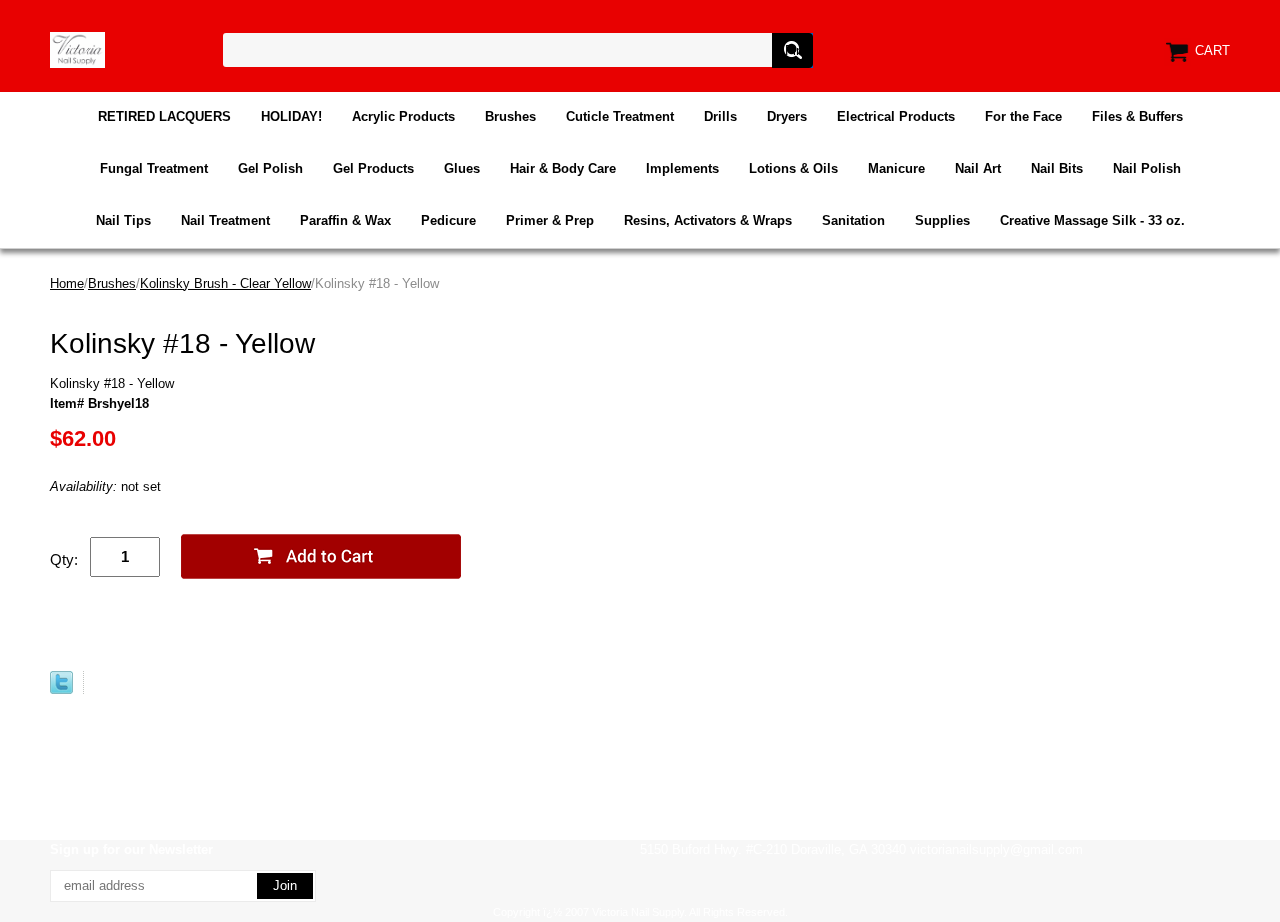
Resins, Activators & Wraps (708, 220)
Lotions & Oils (793, 168)
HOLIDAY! (291, 116)
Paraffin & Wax (345, 220)
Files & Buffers (1137, 116)
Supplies (942, 220)
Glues (462, 168)
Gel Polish (270, 168)
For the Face (1023, 116)
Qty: (64, 559)
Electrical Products (896, 116)
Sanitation (853, 220)
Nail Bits (1057, 168)
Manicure (896, 168)
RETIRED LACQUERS (164, 116)
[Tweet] (61, 689)
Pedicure (448, 220)
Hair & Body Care (563, 168)
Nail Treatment (225, 220)
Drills (720, 116)
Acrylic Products (403, 116)
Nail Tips (123, 220)
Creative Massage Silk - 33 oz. (1092, 220)
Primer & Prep (550, 220)
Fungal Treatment (154, 168)
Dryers (787, 116)
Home (67, 283)
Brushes (510, 116)
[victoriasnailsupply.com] (77, 48)
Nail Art (978, 168)
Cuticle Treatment (620, 116)
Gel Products (373, 168)
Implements (682, 168)
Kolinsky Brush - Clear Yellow (225, 283)
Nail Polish (1147, 168)
